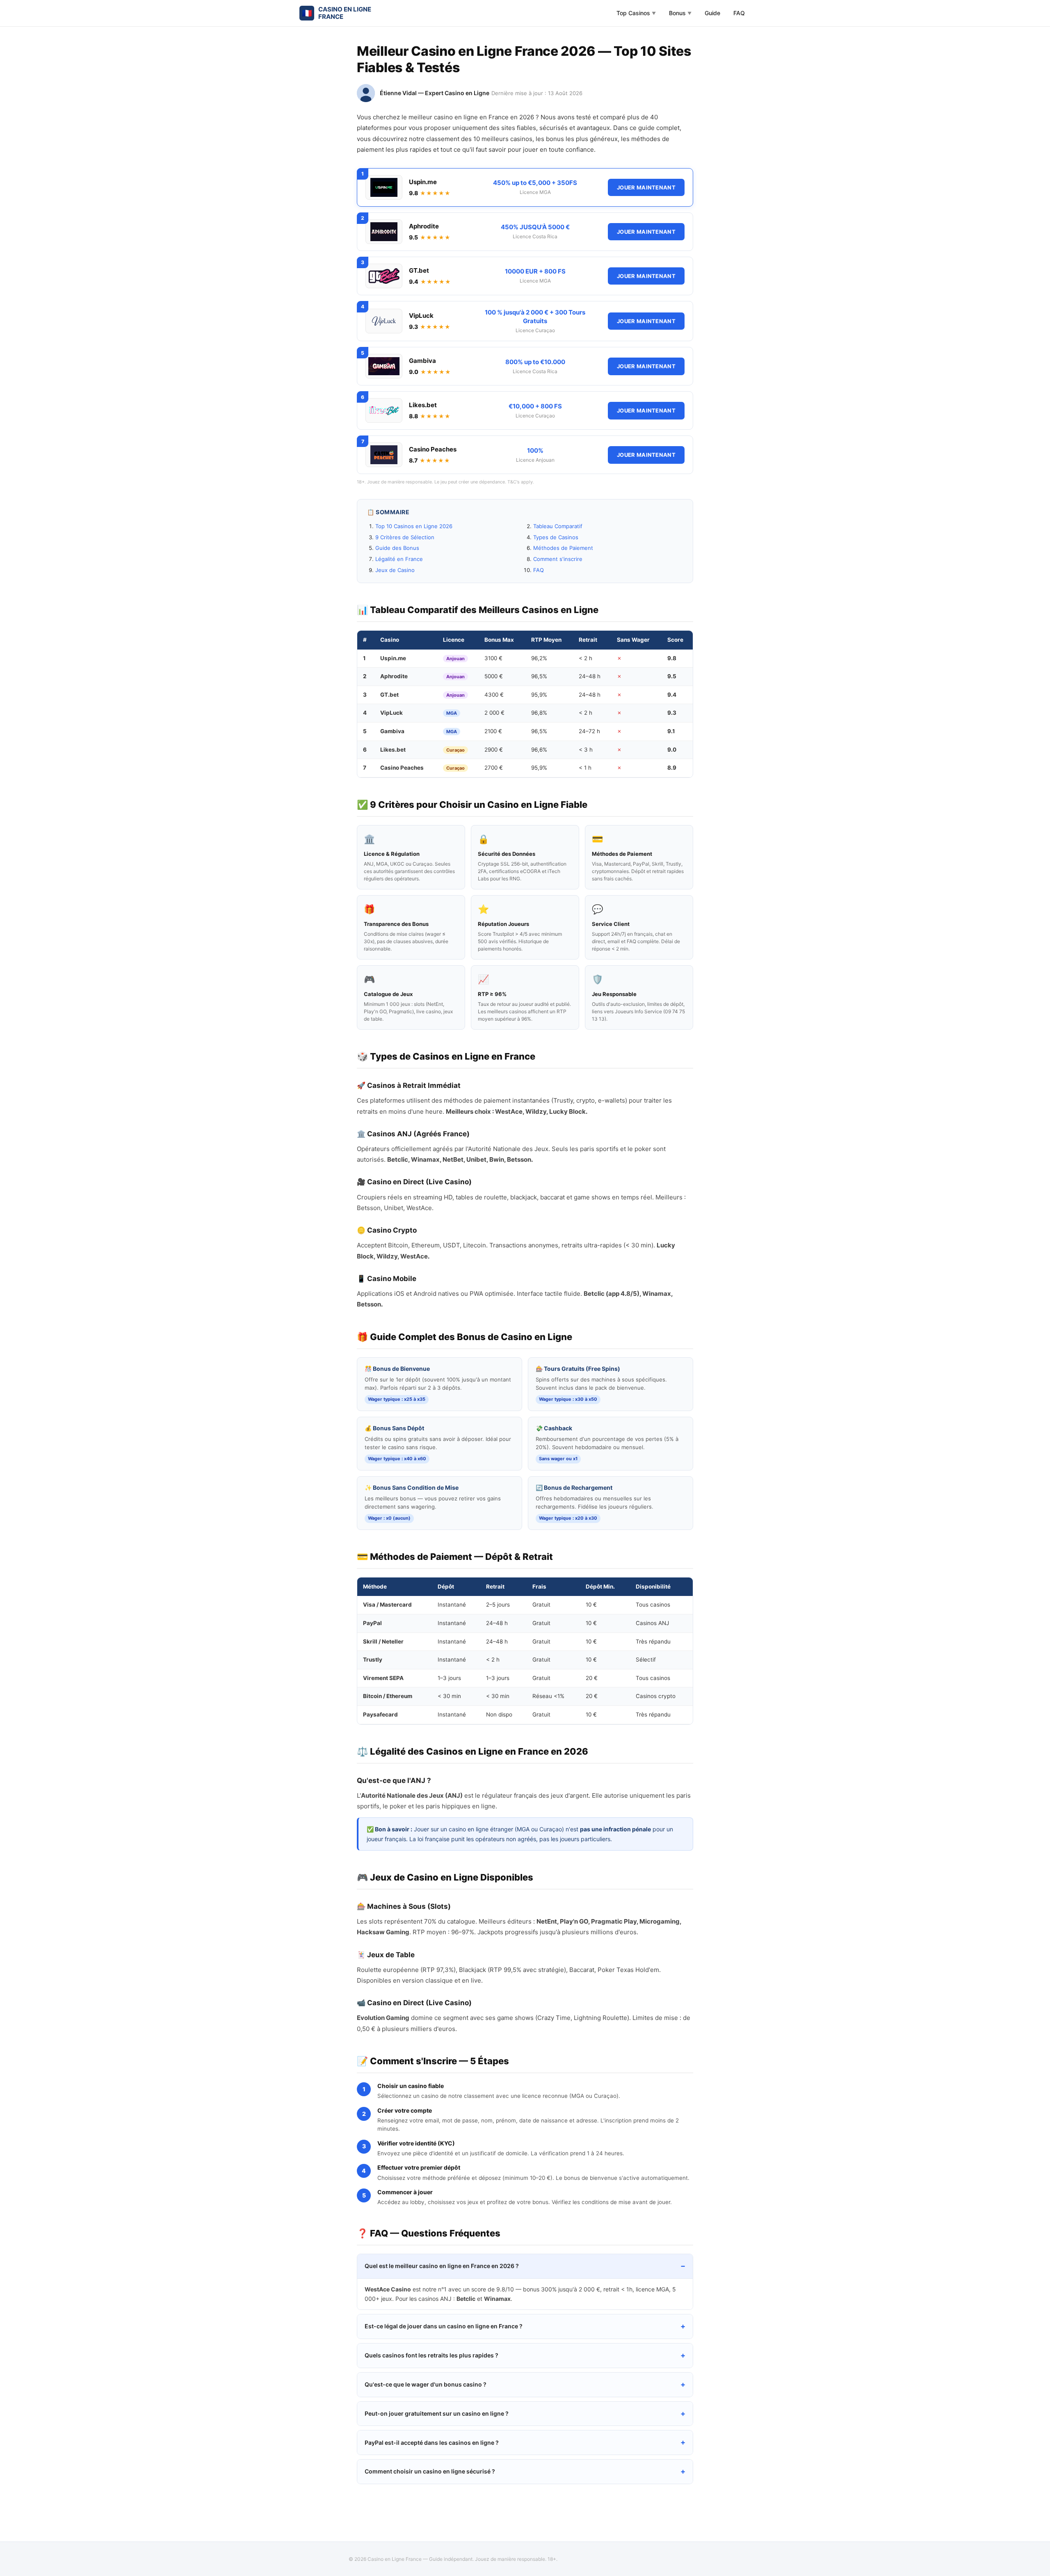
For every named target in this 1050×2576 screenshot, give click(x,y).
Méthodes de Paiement (563, 548)
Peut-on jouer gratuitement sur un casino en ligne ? (437, 2413)
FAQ (739, 13)
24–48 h (590, 676)
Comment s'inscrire (558, 559)
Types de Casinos (556, 537)
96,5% (539, 676)
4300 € (494, 695)
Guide (712, 13)
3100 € (493, 658)
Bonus (680, 13)
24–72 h (589, 731)
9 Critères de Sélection (405, 537)
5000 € (494, 676)
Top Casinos (636, 13)
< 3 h (586, 750)
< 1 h (585, 768)
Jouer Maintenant (646, 187)
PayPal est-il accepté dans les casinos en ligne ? (432, 2443)
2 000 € (494, 713)
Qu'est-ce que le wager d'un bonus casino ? (426, 2384)
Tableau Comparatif (558, 526)
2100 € (493, 731)
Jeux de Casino (395, 570)
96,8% (539, 713)
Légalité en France (399, 559)
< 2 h (585, 658)
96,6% (539, 750)
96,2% (539, 658)
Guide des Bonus (397, 548)
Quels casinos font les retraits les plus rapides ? (431, 2355)
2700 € (494, 768)
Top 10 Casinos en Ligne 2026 (414, 526)
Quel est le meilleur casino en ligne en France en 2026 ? (442, 2266)
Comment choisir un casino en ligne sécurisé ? (430, 2471)
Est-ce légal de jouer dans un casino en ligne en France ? (444, 2326)
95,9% (539, 695)
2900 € (494, 750)
